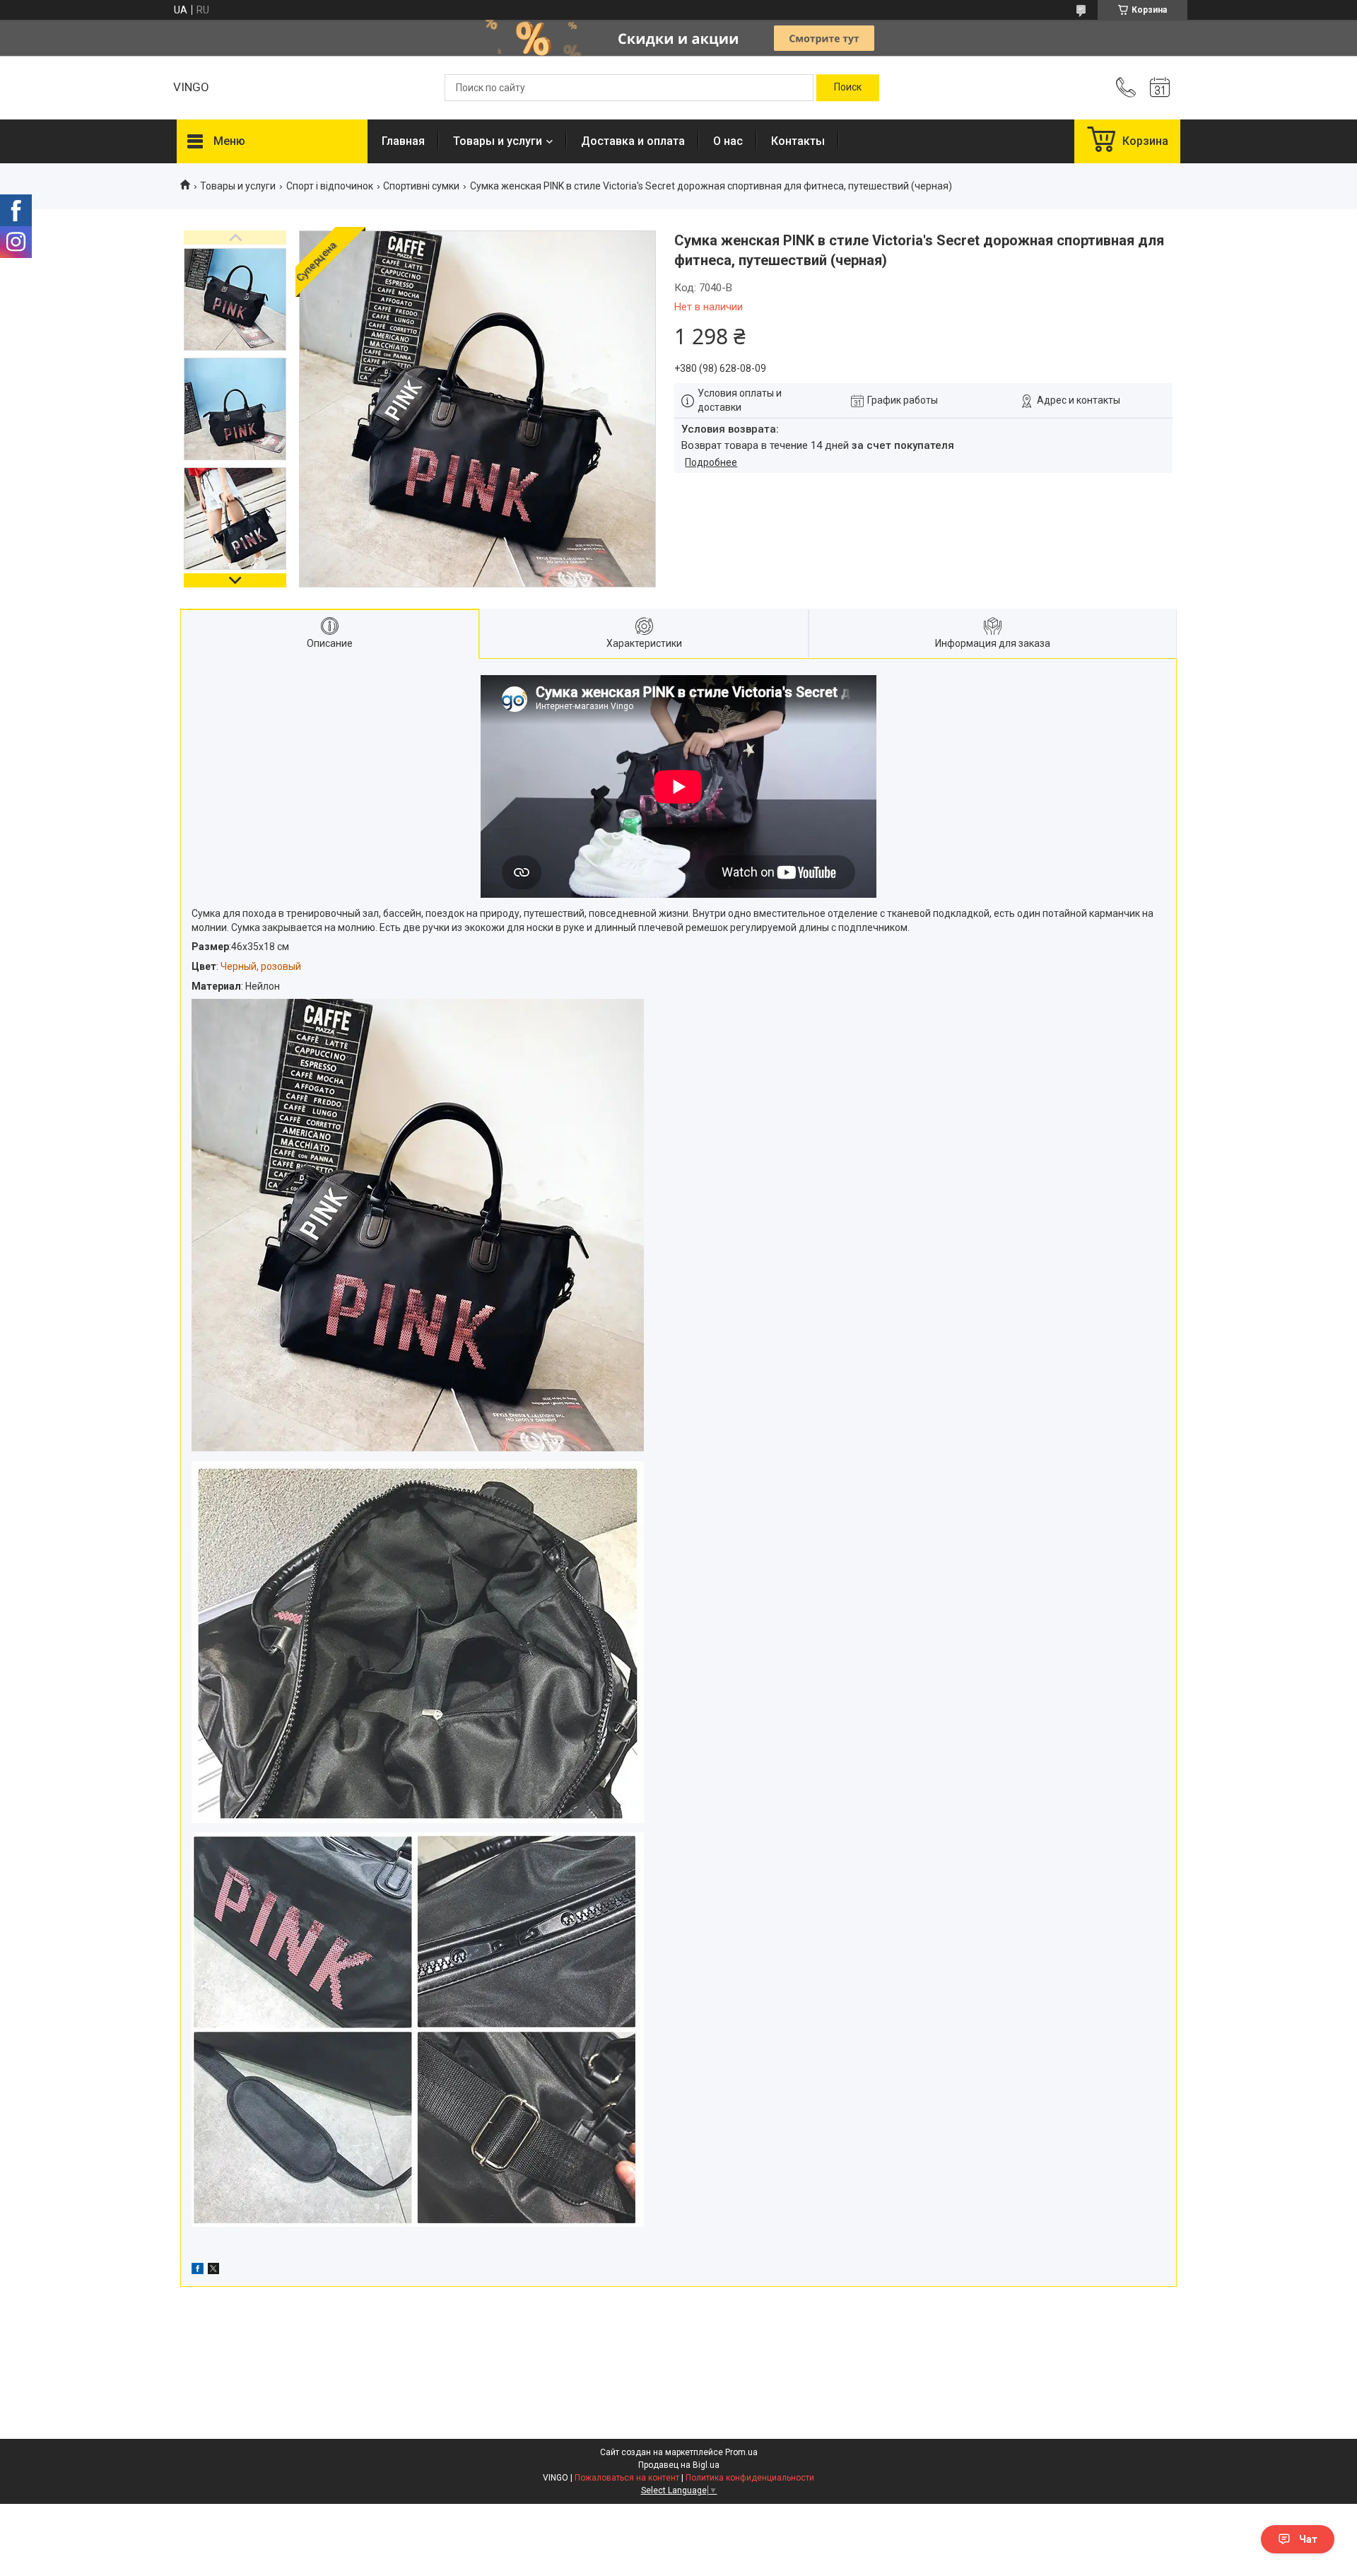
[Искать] (848, 88)
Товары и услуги (498, 141)
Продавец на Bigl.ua (679, 2465)
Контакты (798, 141)
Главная (403, 141)
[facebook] (198, 2271)
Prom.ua (741, 2452)
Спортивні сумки (421, 186)
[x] (213, 2271)
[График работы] (1160, 88)
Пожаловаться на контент (627, 2478)
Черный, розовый (261, 966)
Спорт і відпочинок (330, 186)
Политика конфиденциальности (750, 2478)
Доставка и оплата (633, 141)
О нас (728, 141)
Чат (1308, 2539)
